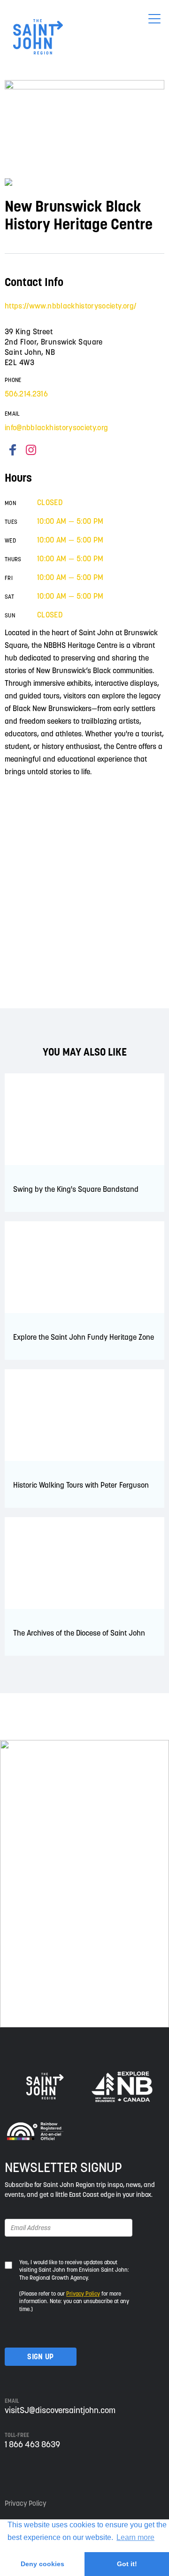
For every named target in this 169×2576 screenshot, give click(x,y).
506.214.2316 (26, 394)
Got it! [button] (127, 2564)
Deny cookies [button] (42, 2564)
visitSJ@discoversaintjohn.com (60, 2410)
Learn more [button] (135, 2537)
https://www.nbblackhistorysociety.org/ (70, 306)
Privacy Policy (83, 2293)
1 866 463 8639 (32, 2444)
